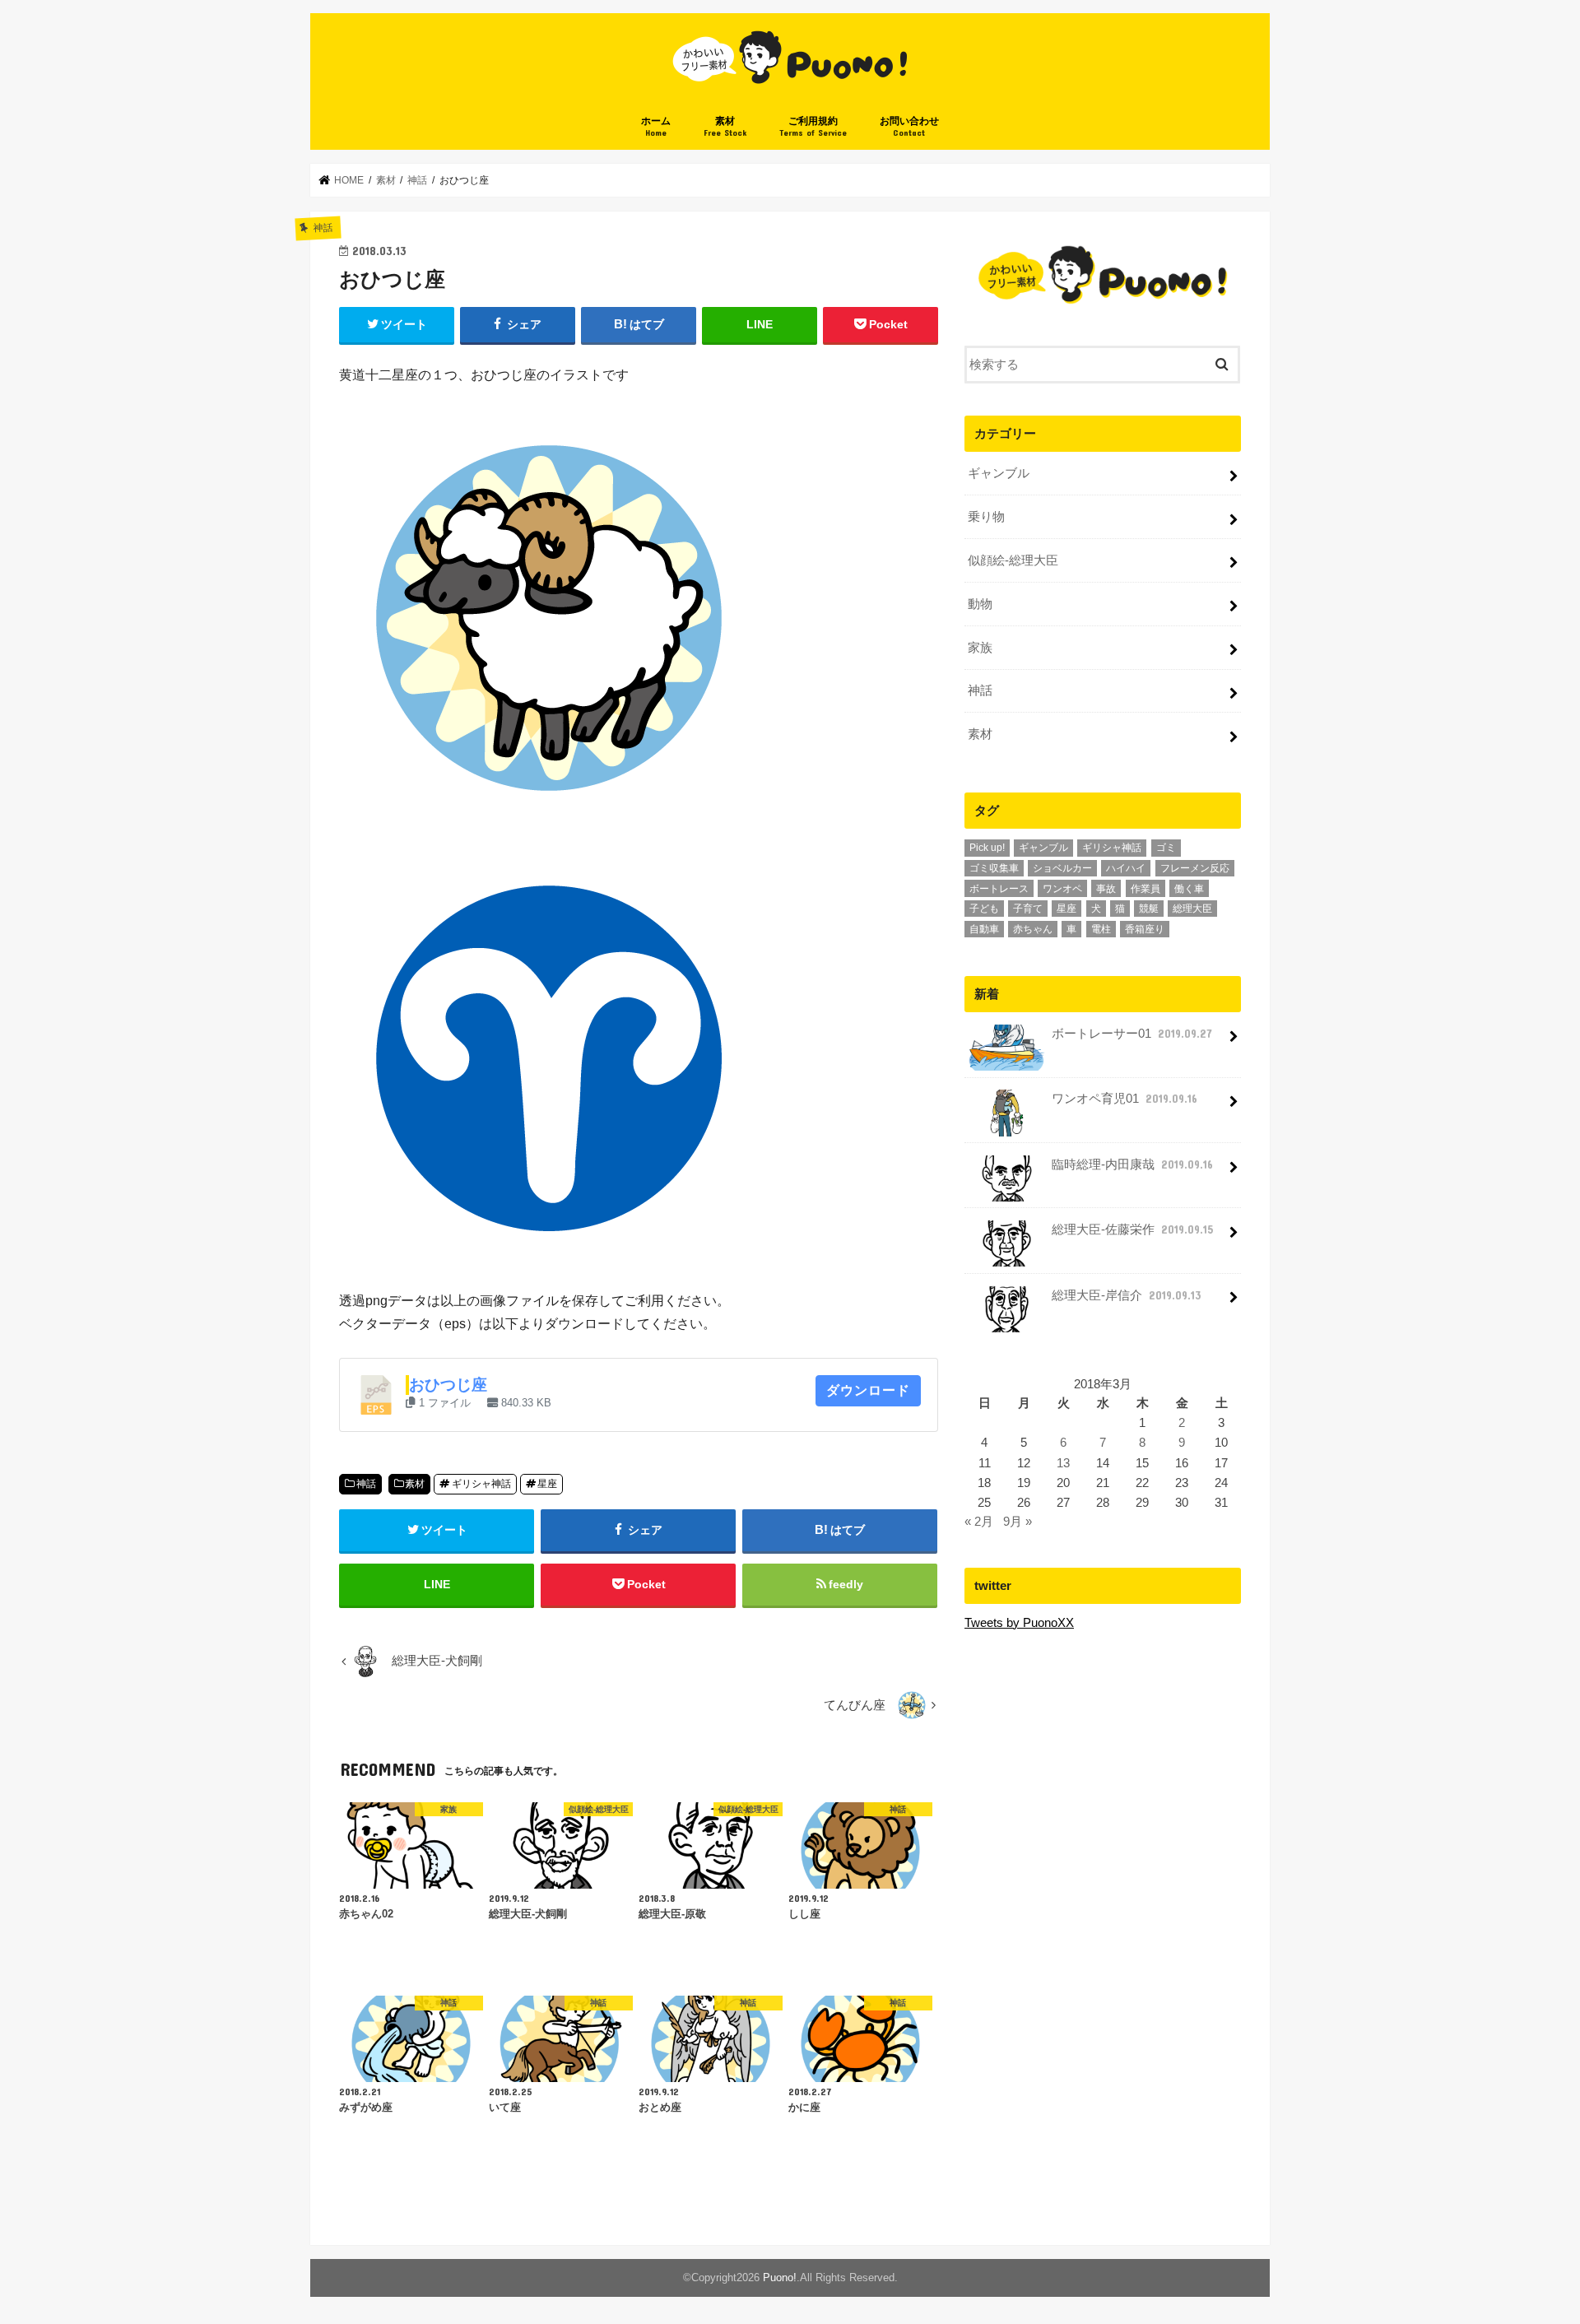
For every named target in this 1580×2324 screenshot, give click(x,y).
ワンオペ (1062, 889)
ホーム (656, 126)
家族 (980, 648)
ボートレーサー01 (1132, 1034)
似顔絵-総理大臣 (1013, 560)
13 (1063, 1463)
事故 (1106, 889)
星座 (547, 1484)
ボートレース (999, 889)
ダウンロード (868, 1390)
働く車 (1189, 889)
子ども (984, 909)
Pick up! (987, 848)
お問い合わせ (909, 126)
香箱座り (1145, 929)
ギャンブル (999, 473)
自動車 (984, 929)
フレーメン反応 (1195, 868)
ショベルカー (1062, 868)
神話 (366, 1484)
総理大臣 (1192, 909)
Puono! (780, 2278)
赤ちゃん (1033, 929)
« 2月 (979, 1522)
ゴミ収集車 (994, 868)
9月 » (1018, 1522)
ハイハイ (1126, 868)
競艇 (1149, 909)
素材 (725, 126)
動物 (980, 604)
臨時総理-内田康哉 (1132, 1164)
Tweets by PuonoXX (1019, 1623)
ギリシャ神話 (481, 1484)
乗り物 (986, 517)
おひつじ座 (448, 1385)
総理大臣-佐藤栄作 (1132, 1229)
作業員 (1145, 889)
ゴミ (1166, 848)
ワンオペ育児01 (1125, 1099)
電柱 (1101, 929)
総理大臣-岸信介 (1126, 1295)
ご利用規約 (813, 126)
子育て (1028, 909)
